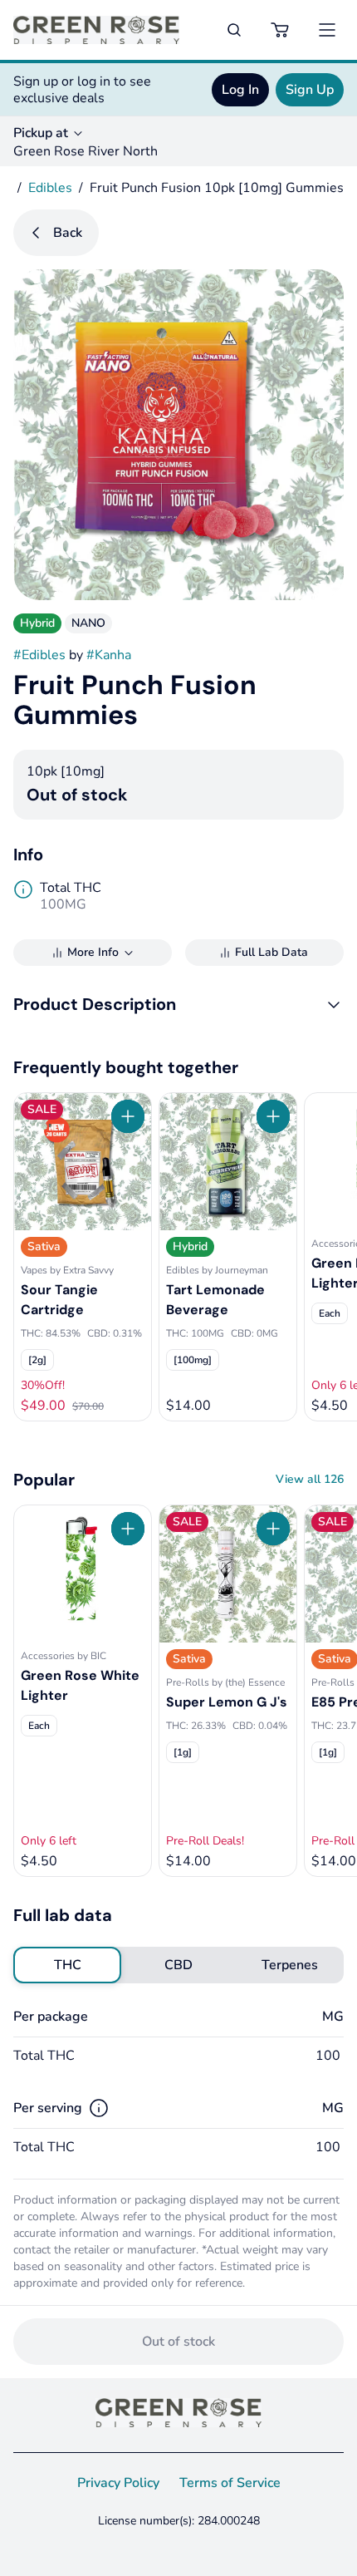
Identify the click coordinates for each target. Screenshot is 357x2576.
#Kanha (109, 655)
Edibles (50, 188)
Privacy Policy (118, 2483)
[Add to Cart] (128, 1116)
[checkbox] (37, 1360)
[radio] (67, 1965)
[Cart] (281, 30)
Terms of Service (230, 2483)
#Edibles (39, 655)
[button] (178, 1004)
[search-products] (234, 30)
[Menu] (327, 30)
